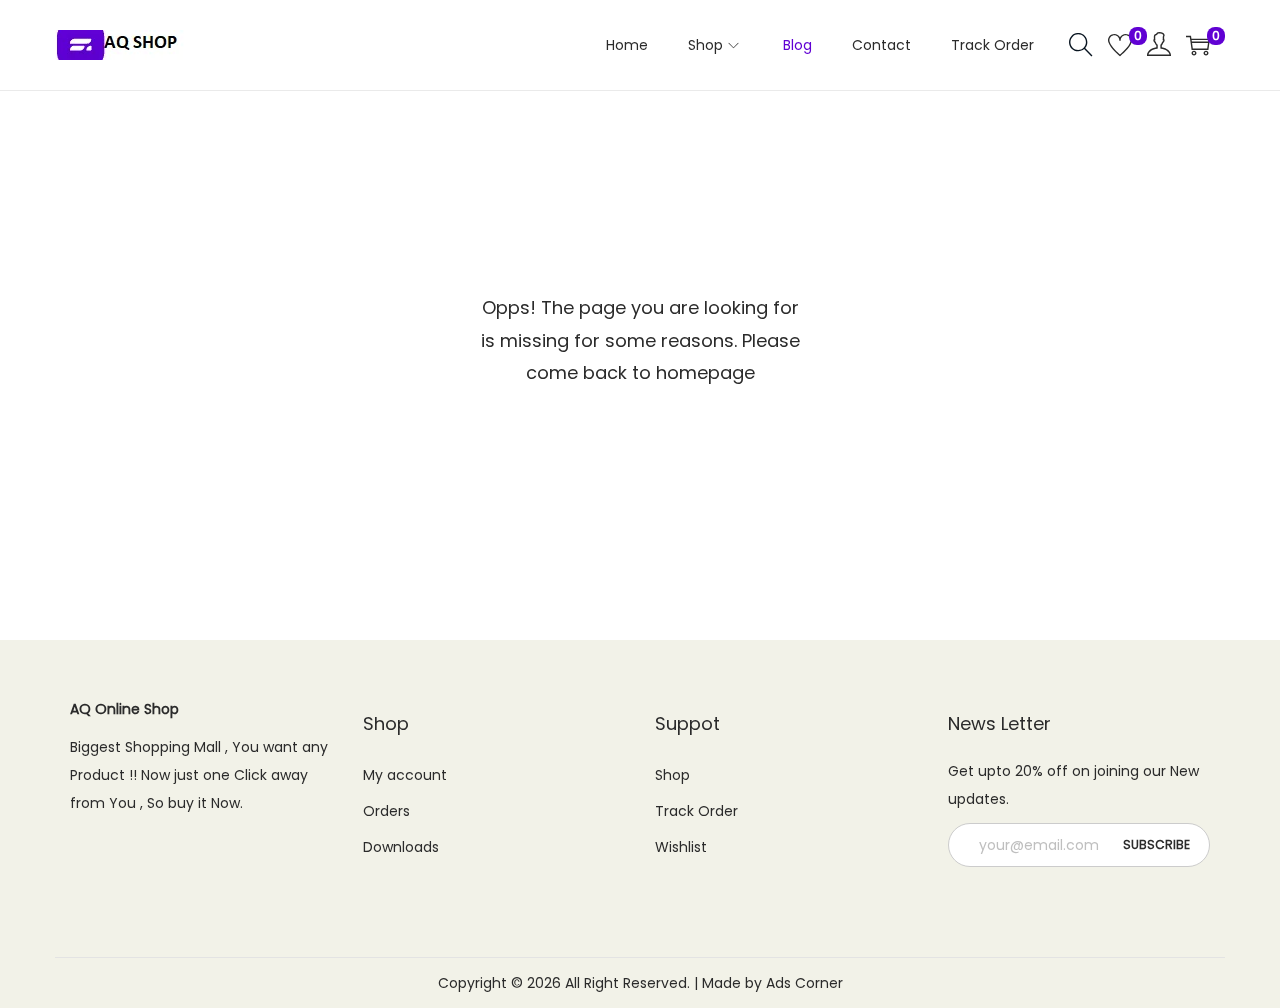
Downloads (401, 847)
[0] (1120, 45)
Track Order (696, 811)
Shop (672, 775)
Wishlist (681, 847)
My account (405, 775)
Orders (386, 811)
